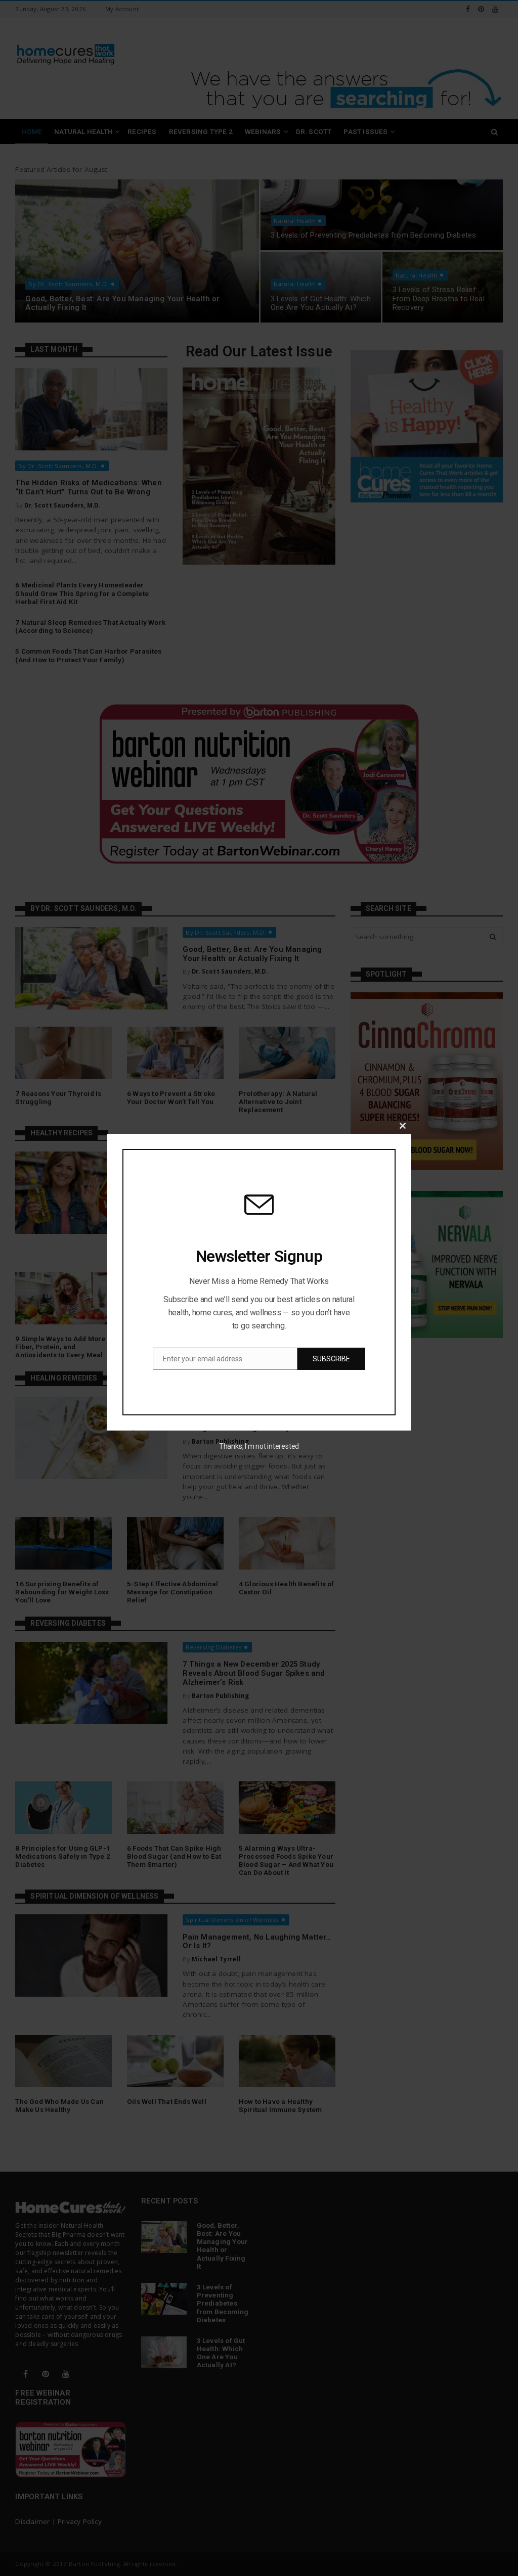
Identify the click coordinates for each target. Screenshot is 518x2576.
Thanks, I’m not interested (259, 1446)
